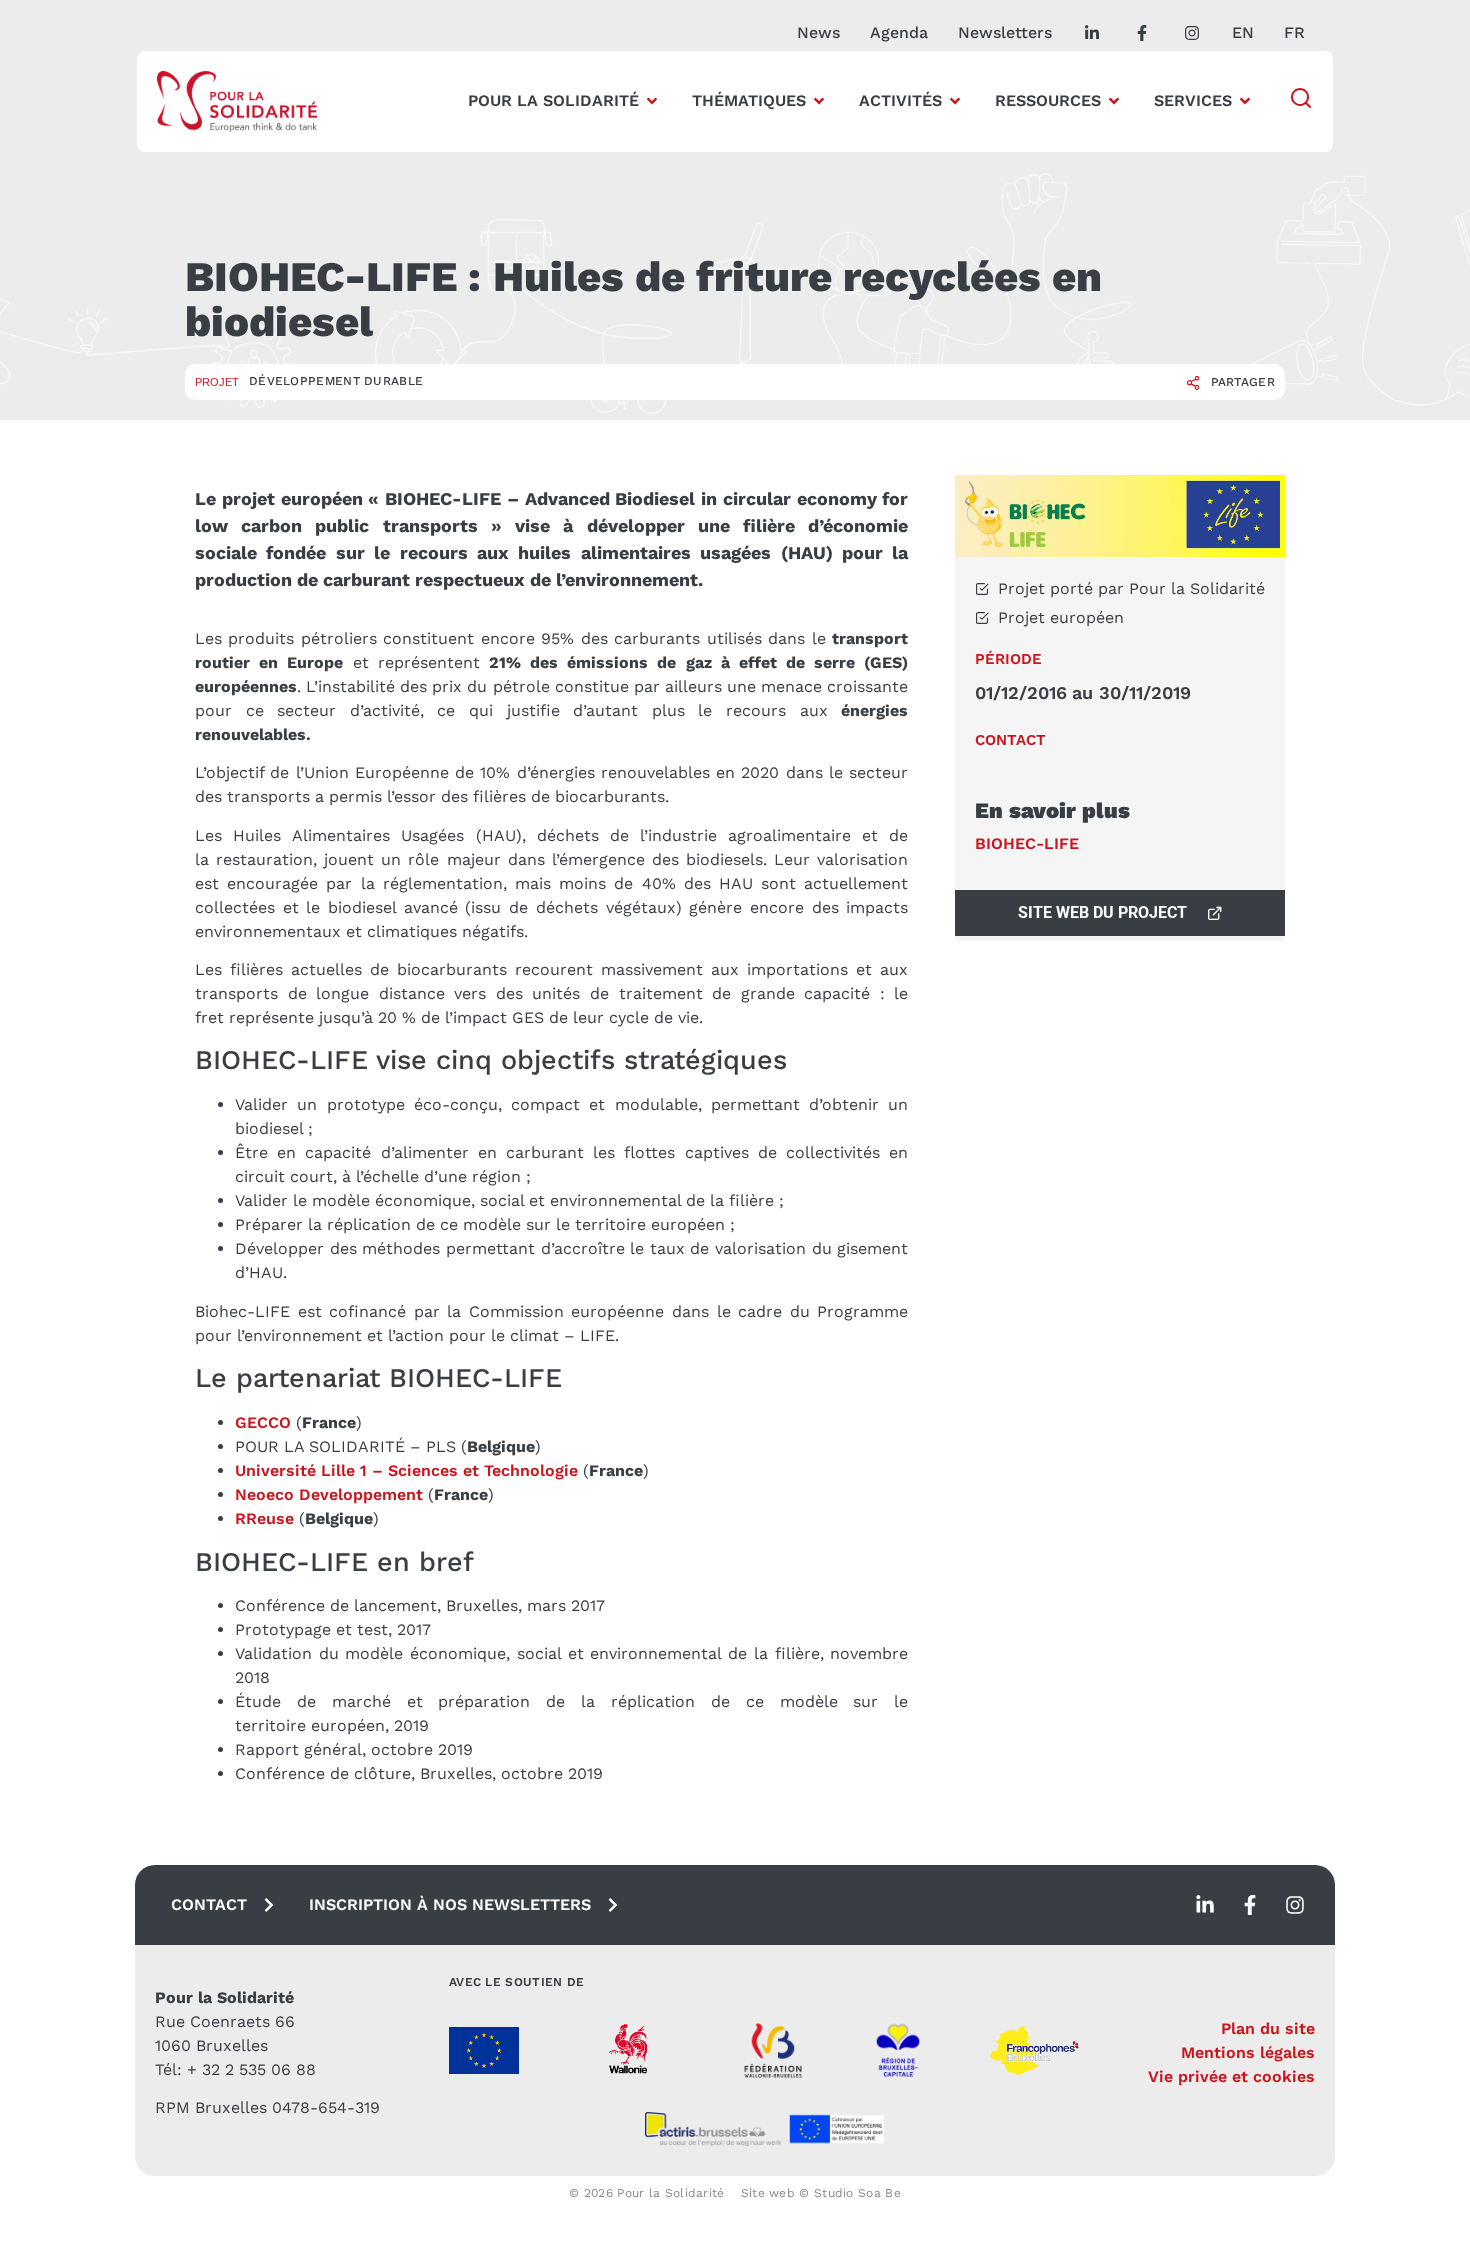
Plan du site (1268, 2028)
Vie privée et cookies (1231, 2076)
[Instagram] (1295, 1905)
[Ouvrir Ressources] (1114, 101)
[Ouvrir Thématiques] (819, 101)
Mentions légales (1248, 2052)
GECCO (263, 1422)
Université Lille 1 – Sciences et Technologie (409, 1470)
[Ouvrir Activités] (955, 101)
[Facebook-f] (1250, 1905)
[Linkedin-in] (1205, 1905)
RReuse (264, 1518)
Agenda (899, 32)
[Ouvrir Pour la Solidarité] (652, 101)
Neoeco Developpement (329, 1494)
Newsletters (1005, 32)
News (818, 32)
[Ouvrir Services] (1245, 101)
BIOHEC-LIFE (1027, 843)
